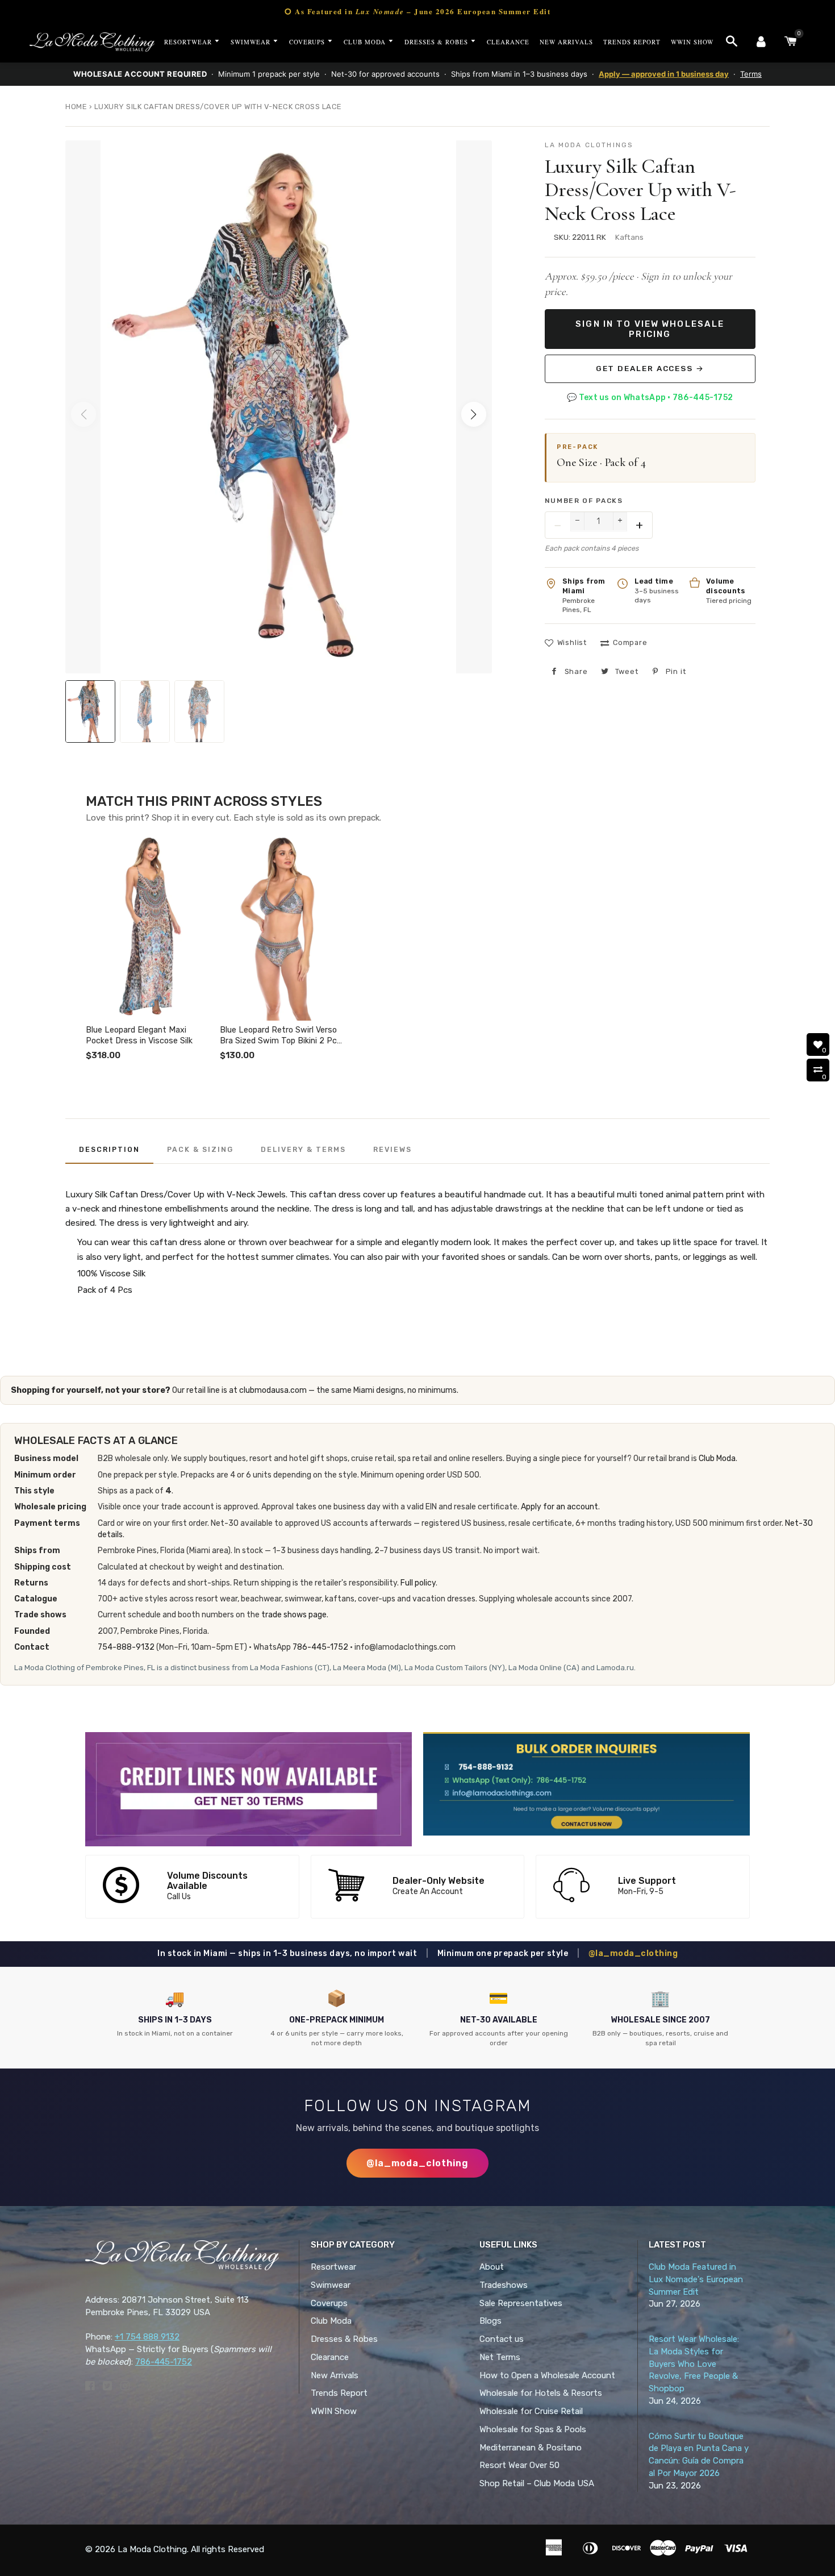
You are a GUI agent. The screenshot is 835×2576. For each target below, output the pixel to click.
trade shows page (294, 1615)
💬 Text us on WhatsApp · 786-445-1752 (650, 398)
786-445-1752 (320, 1647)
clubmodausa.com (273, 1390)
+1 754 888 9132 (147, 2337)
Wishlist (572, 642)
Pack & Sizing (200, 1149)
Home (76, 107)
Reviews (393, 1149)
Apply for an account (560, 1507)
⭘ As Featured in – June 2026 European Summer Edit (417, 11)
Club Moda (717, 1458)
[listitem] (148, 949)
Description (109, 1149)
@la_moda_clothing (633, 1953)
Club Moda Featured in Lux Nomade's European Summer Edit (696, 2279)
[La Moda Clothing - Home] (92, 42)
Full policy (418, 1583)
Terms (751, 74)
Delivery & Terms (303, 1149)
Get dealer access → (650, 368)
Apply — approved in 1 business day (664, 74)
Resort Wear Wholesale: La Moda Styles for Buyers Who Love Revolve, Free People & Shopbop (694, 2364)
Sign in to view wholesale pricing (650, 329)
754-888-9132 (126, 1647)
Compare (630, 642)
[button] (474, 414)
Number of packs (584, 501)
